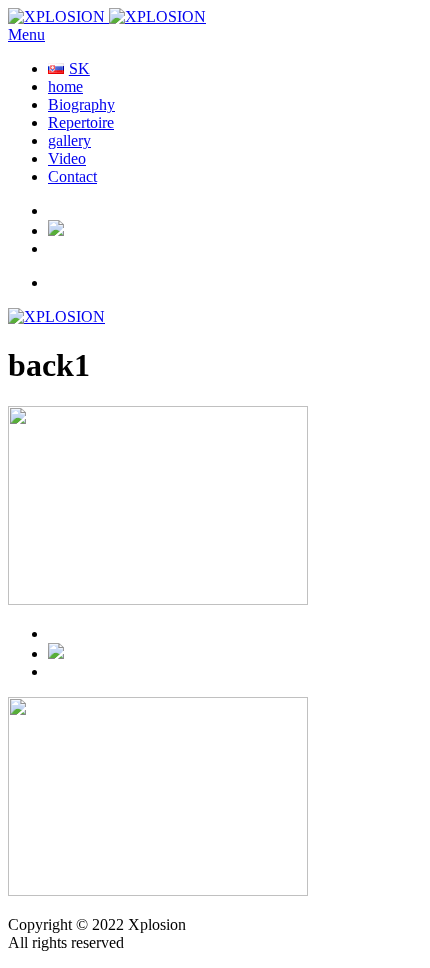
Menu (26, 34)
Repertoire (81, 122)
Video (67, 158)
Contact (72, 176)
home (65, 86)
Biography (81, 104)
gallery (69, 140)
